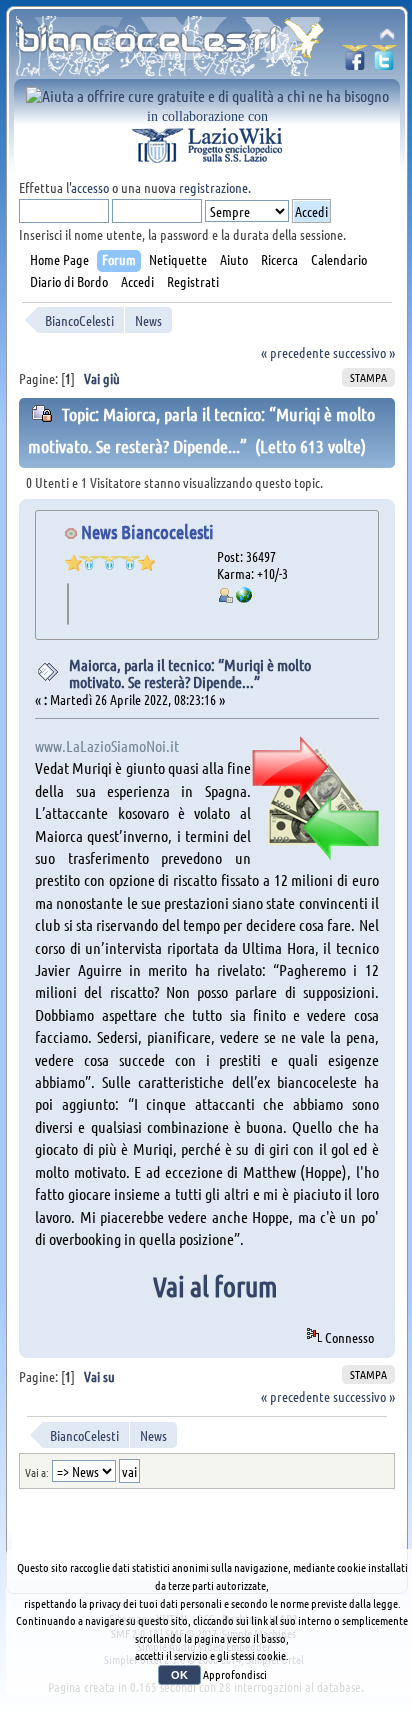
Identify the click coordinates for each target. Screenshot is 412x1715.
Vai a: (37, 1472)
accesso (90, 187)
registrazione (213, 187)
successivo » (364, 352)
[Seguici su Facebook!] (355, 63)
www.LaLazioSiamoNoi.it (107, 745)
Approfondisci (235, 1674)
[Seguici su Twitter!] (384, 63)
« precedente (295, 352)
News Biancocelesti (147, 531)
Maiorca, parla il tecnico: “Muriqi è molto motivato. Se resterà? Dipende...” (190, 673)
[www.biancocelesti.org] (244, 597)
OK (179, 1675)
